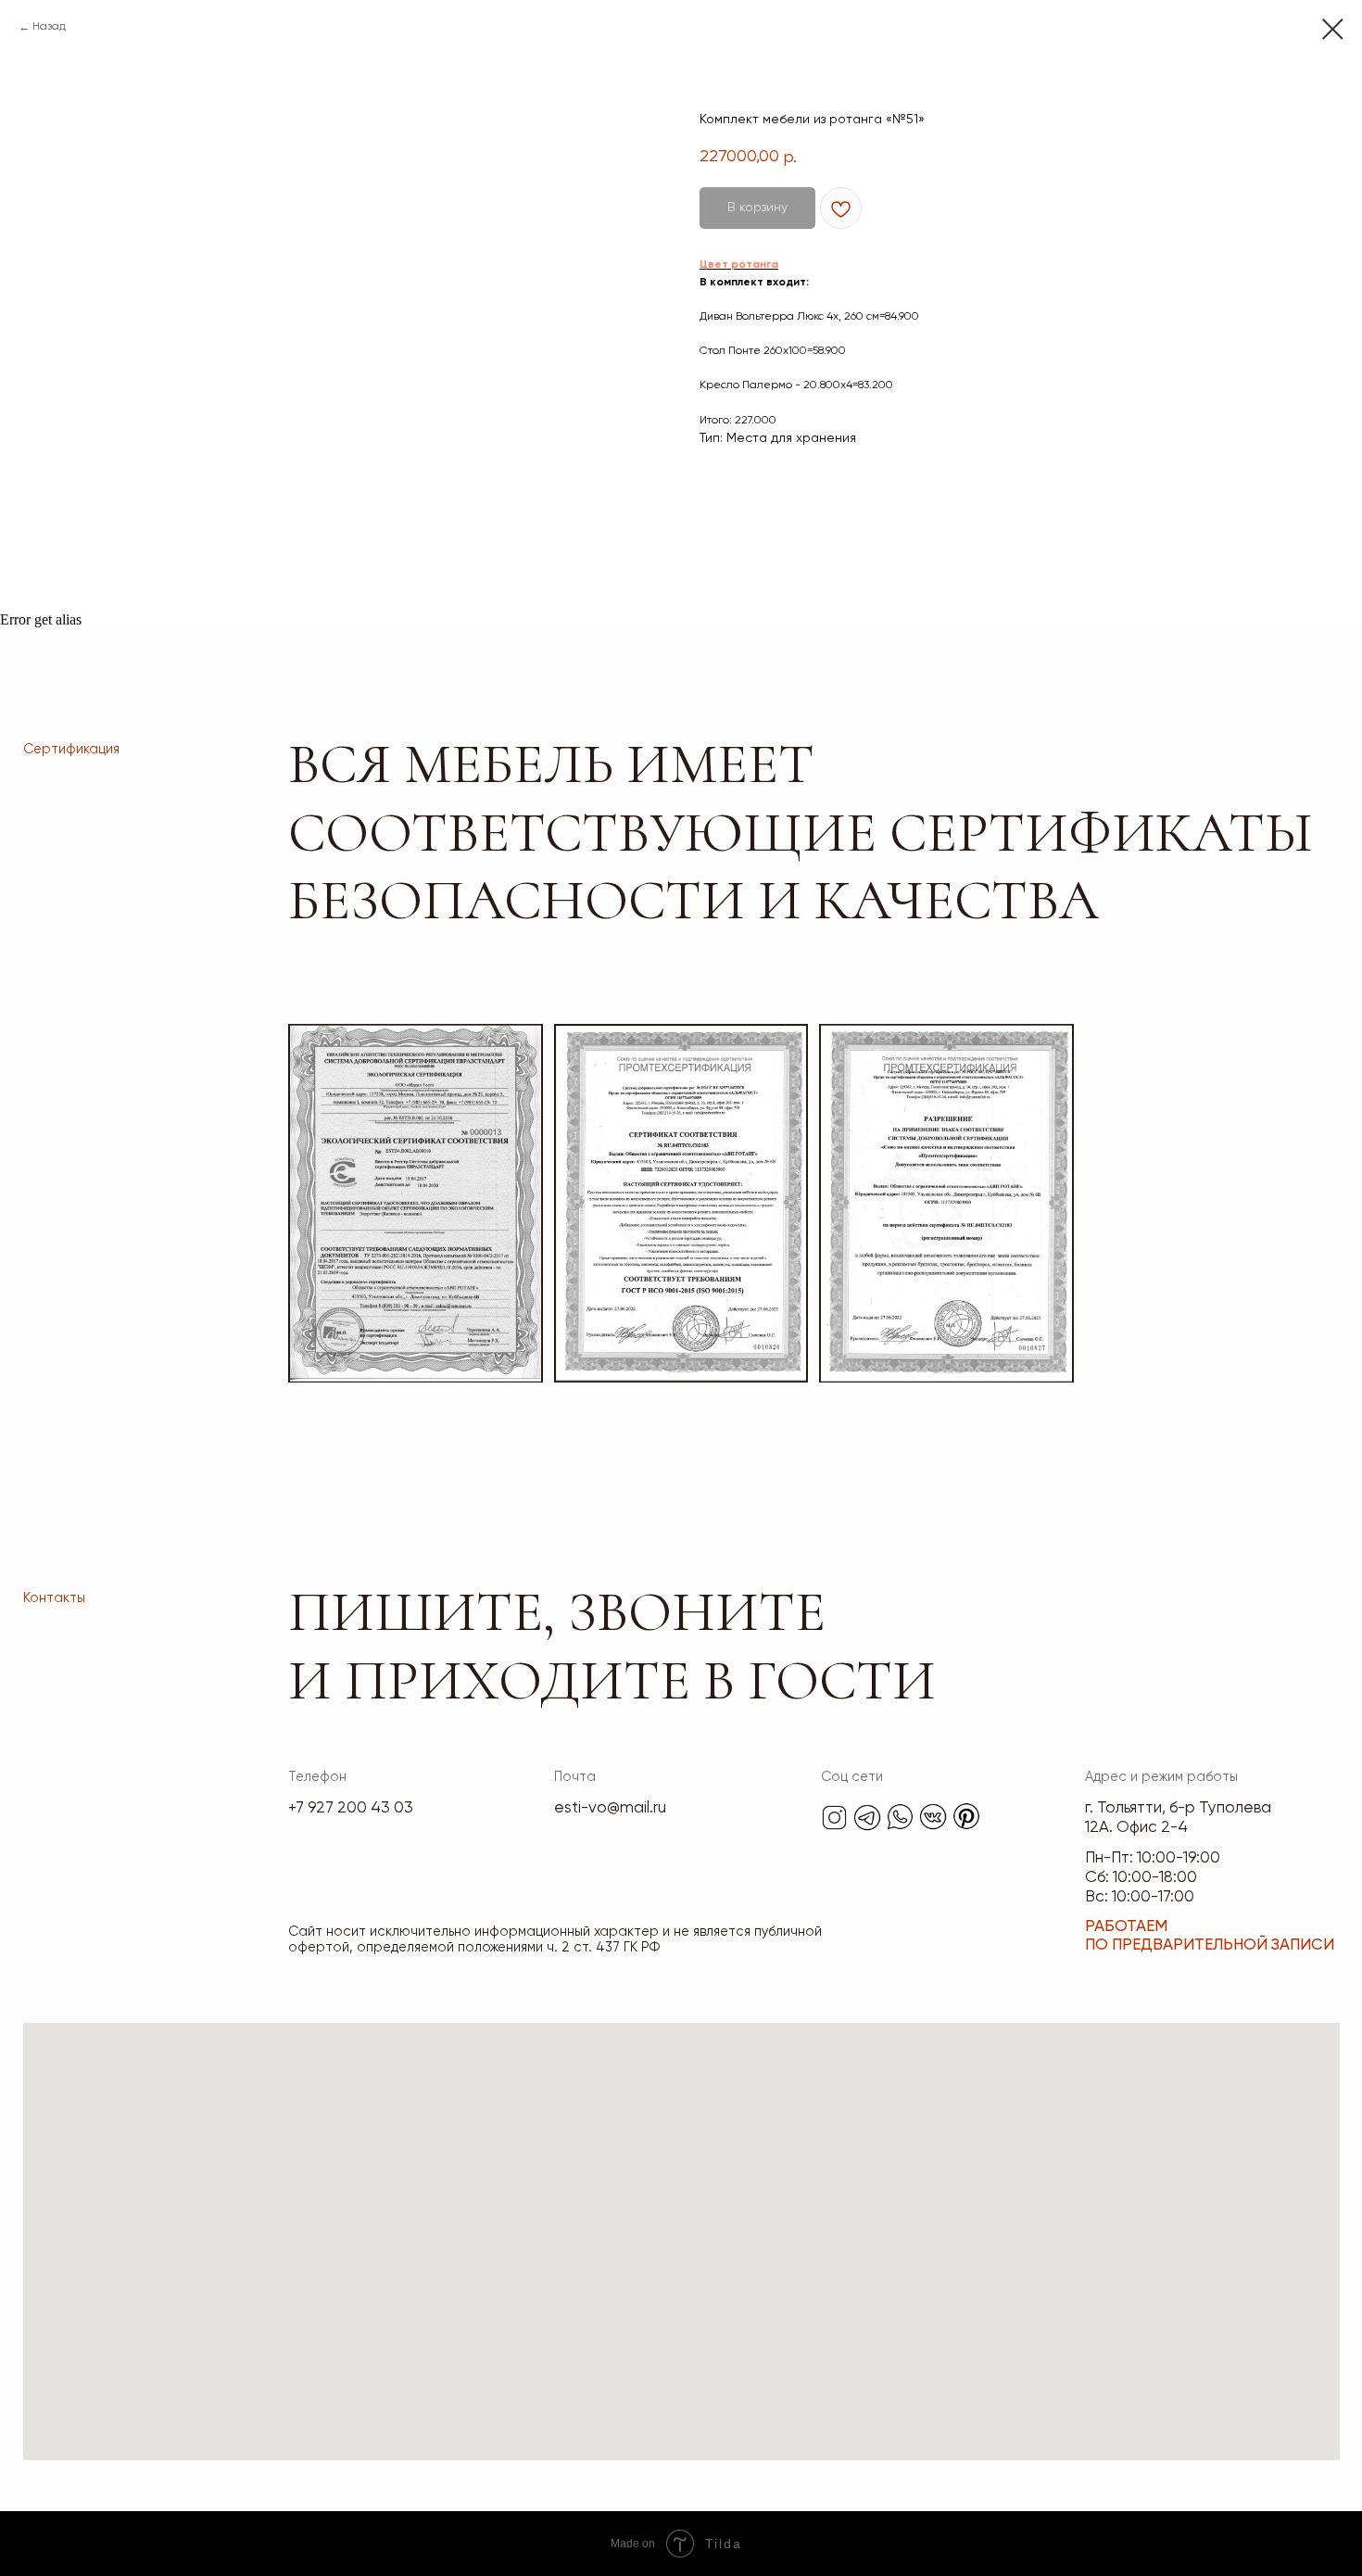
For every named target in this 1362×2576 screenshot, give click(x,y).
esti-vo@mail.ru (610, 1808)
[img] (834, 1818)
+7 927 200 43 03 (351, 1808)
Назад (49, 27)
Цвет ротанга (739, 265)
